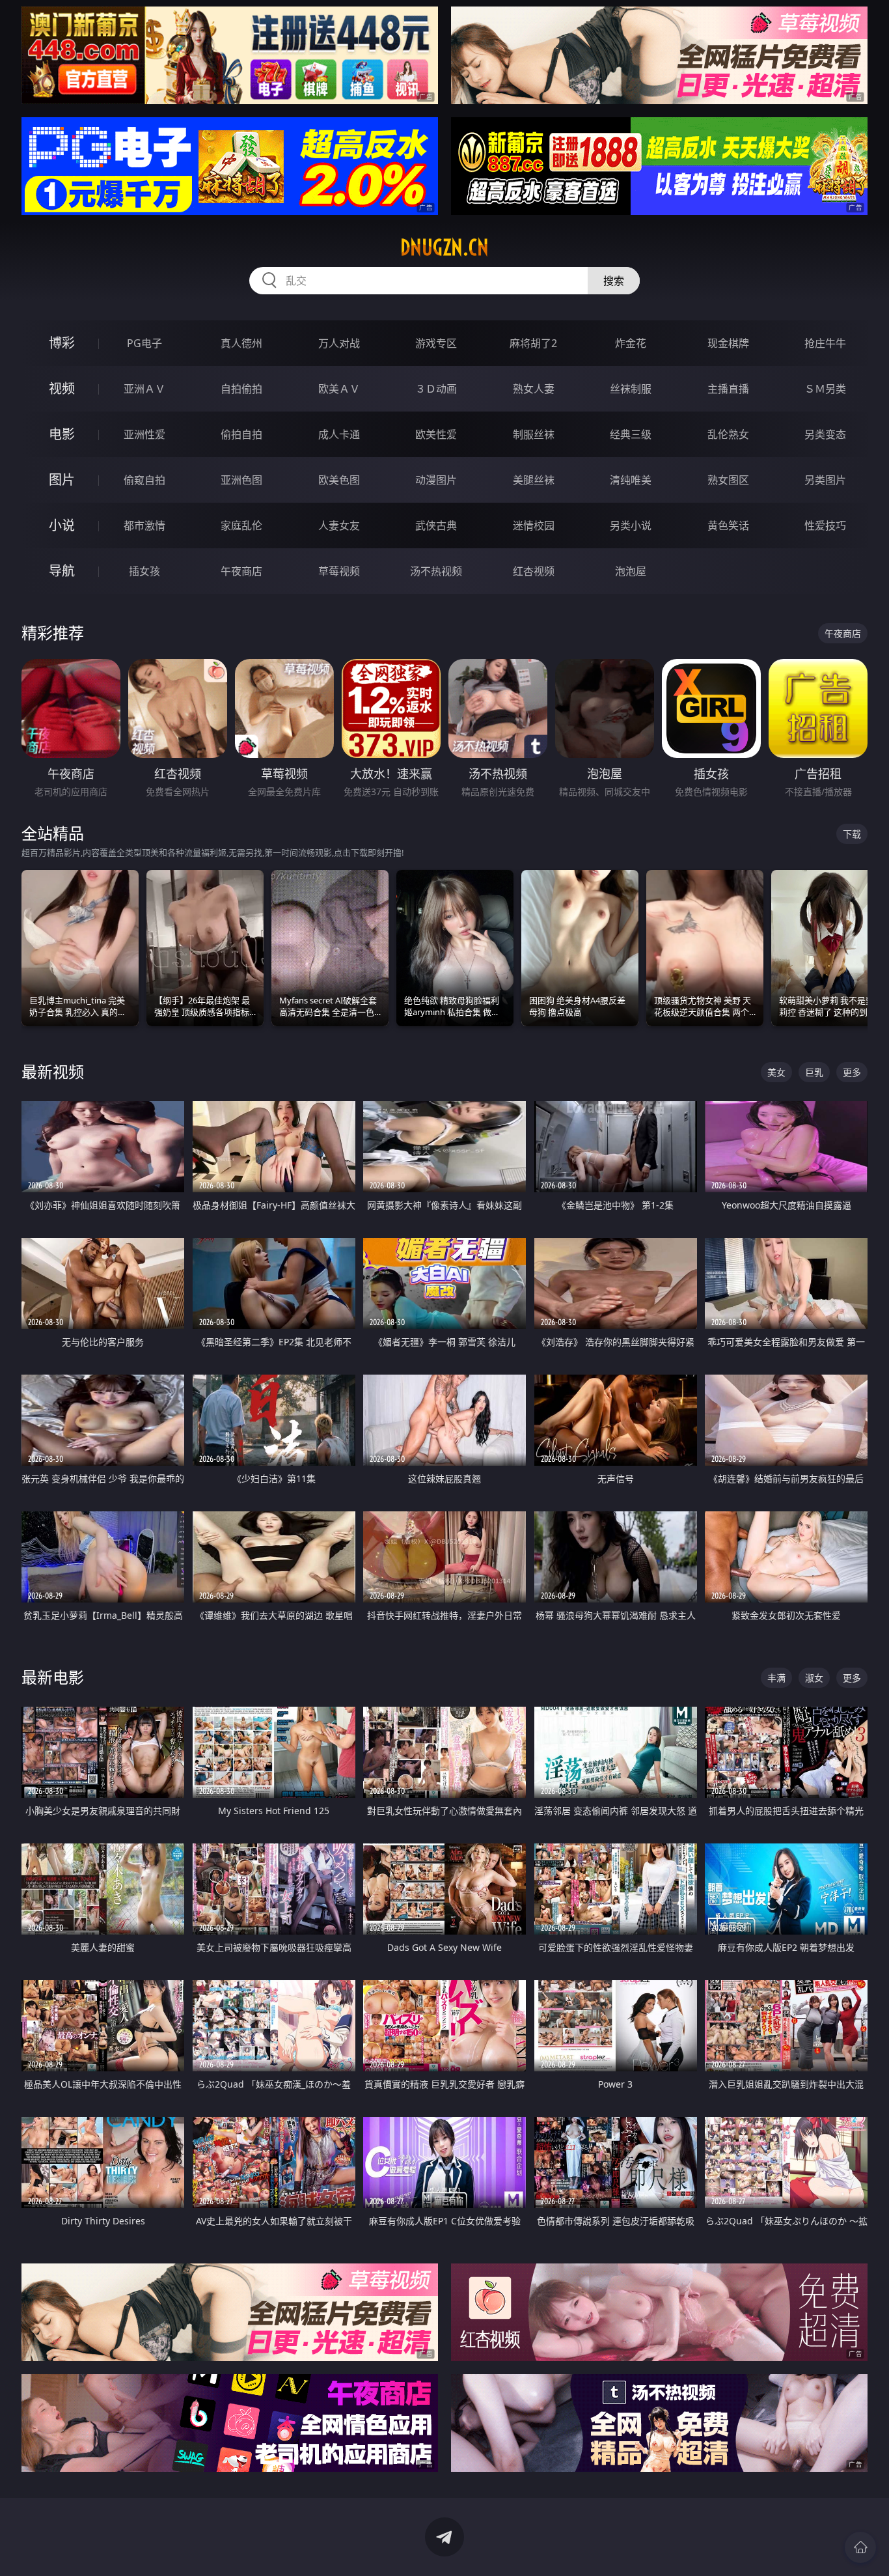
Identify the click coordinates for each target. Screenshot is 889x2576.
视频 (62, 388)
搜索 (614, 281)
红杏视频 (534, 571)
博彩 (62, 343)
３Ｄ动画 (436, 389)
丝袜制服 (631, 389)
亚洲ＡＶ (144, 389)
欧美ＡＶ (339, 389)
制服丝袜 (534, 434)
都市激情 (144, 525)
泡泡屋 (631, 571)
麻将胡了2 (533, 343)
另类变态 (825, 434)
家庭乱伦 (241, 525)
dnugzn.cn (444, 247)
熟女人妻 (534, 389)
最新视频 (53, 1071)
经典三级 (631, 434)
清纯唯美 (631, 480)
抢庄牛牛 (825, 343)
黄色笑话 (728, 525)
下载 (852, 834)
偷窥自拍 (144, 480)
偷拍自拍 (241, 434)
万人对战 (339, 343)
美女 (776, 1072)
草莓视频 (339, 571)
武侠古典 (436, 525)
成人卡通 (339, 434)
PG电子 (144, 343)
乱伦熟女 (728, 434)
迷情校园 (534, 525)
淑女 (814, 1678)
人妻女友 (339, 525)
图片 (62, 480)
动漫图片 (436, 480)
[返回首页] (860, 2547)
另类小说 (631, 525)
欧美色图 (339, 480)
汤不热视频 (436, 571)
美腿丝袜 (534, 480)
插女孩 (144, 571)
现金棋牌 (728, 343)
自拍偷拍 (241, 389)
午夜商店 (241, 571)
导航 (62, 571)
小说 (62, 525)
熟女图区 (728, 480)
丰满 (776, 1678)
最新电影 (53, 1677)
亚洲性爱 (144, 434)
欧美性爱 (436, 434)
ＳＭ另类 (825, 389)
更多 (852, 1072)
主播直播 (728, 389)
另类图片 (825, 480)
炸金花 (631, 343)
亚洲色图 (241, 480)
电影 (62, 434)
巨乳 (814, 1072)
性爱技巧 (825, 525)
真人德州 (241, 343)
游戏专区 (436, 343)
